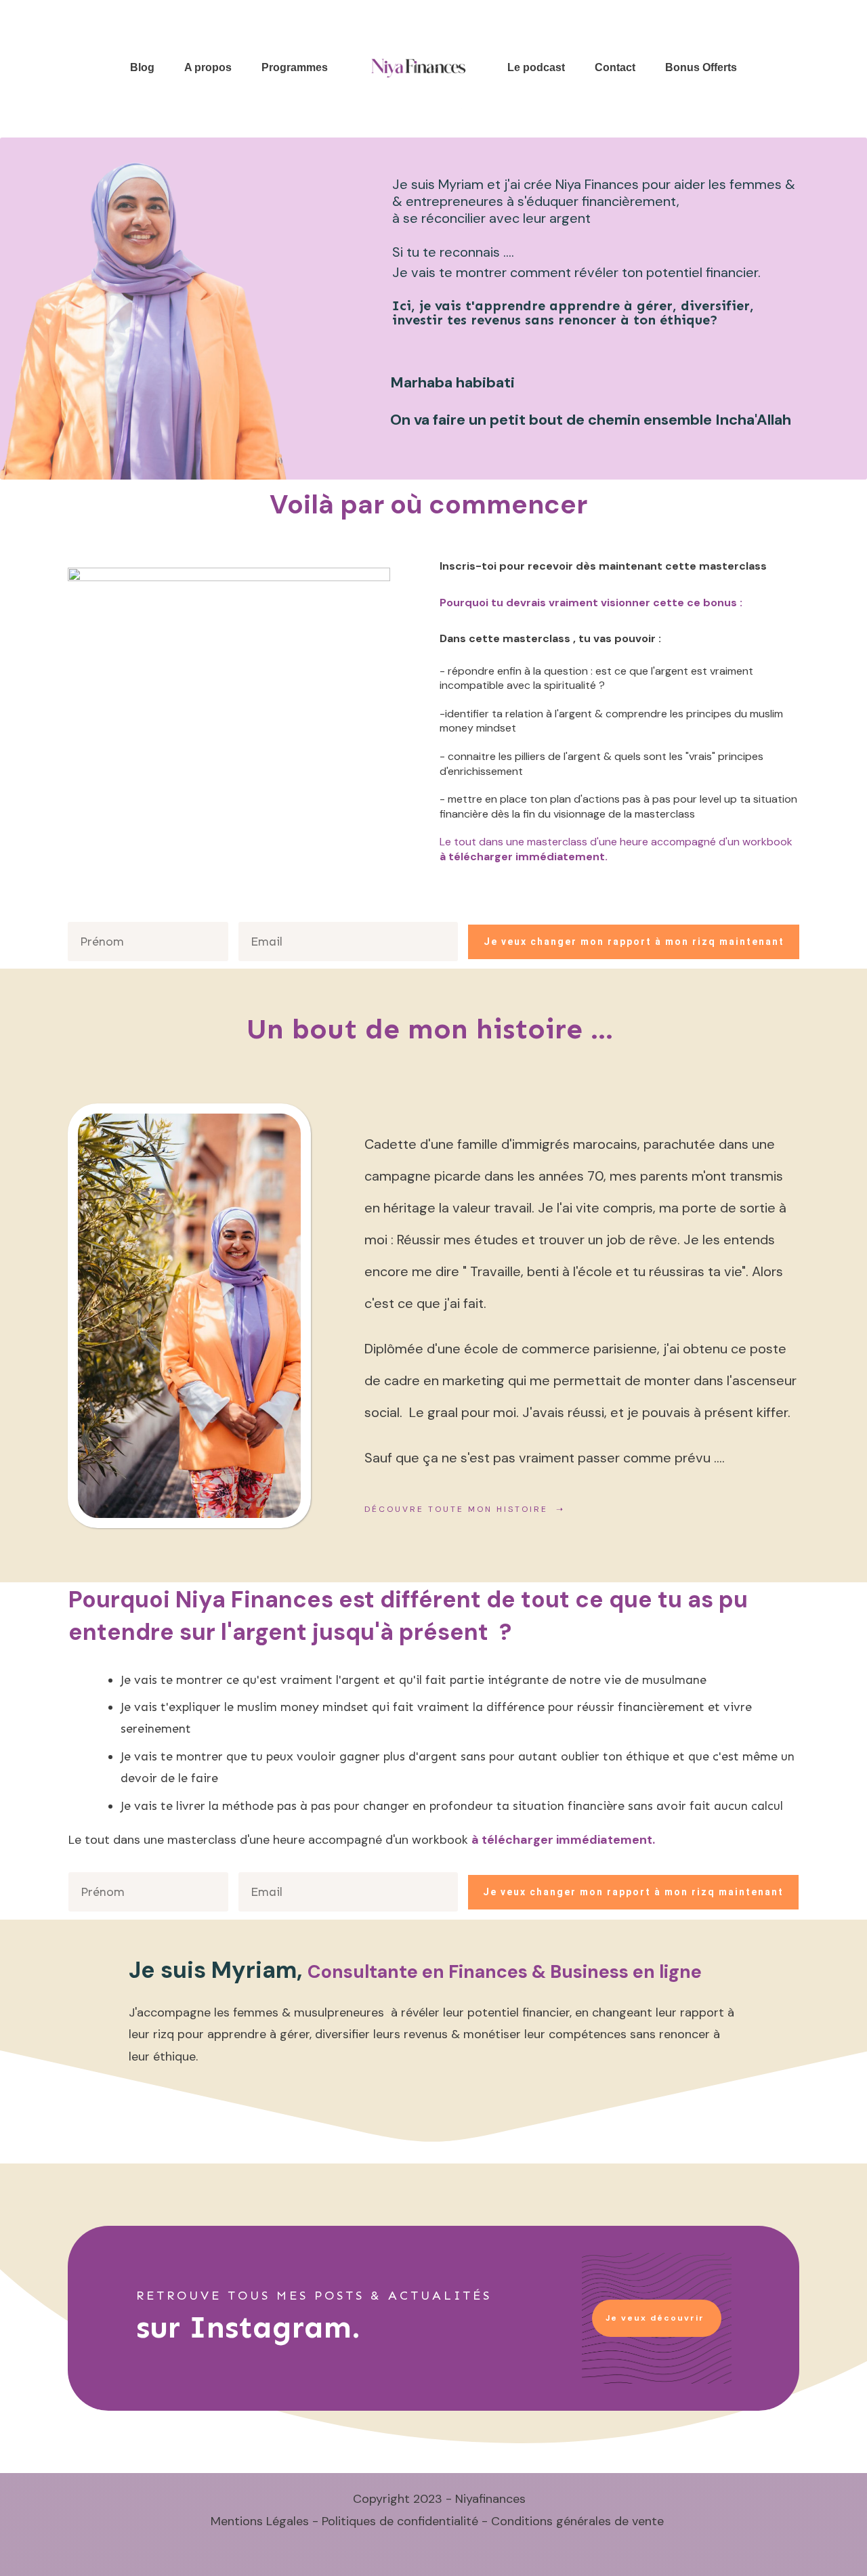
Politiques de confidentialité (400, 2521)
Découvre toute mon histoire (458, 1509)
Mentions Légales (255, 2521)
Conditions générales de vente (577, 2521)
